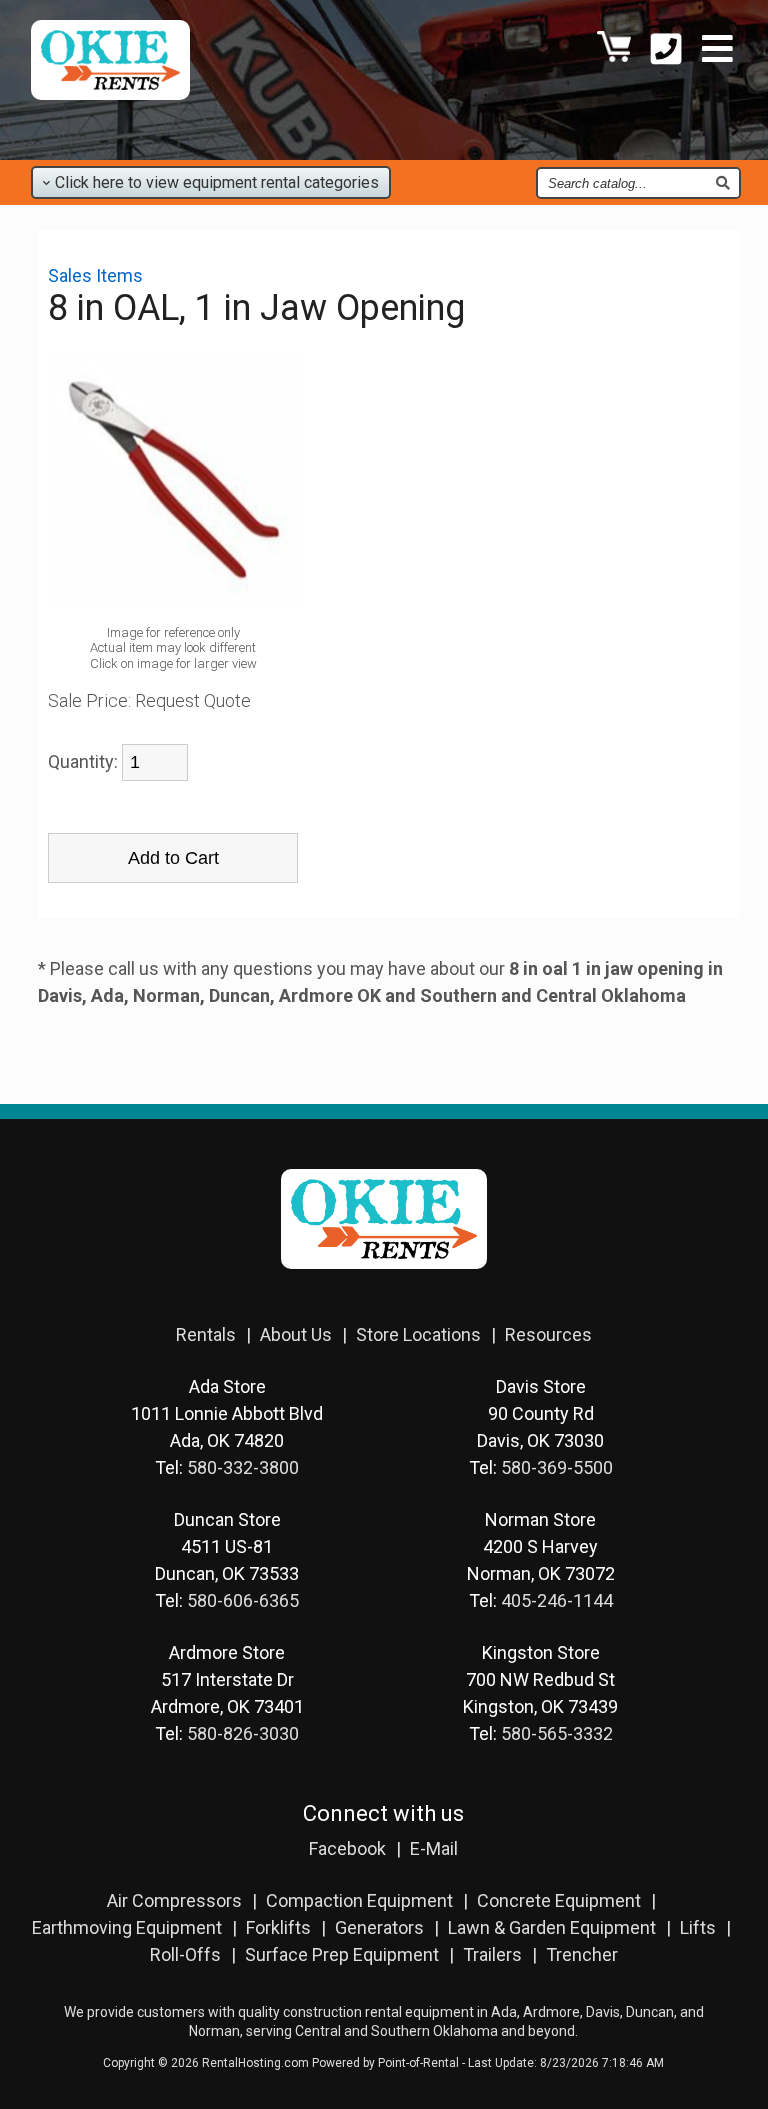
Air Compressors (174, 1900)
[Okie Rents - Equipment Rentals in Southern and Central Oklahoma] (110, 93)
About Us (296, 1334)
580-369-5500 (557, 1467)
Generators (379, 1927)
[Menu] (717, 51)
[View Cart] (614, 51)
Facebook (347, 1848)
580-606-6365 (243, 1600)
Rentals (206, 1334)
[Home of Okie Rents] (384, 1282)
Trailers (492, 1954)
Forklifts (278, 1927)
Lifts (698, 1927)
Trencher (582, 1954)
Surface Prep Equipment (342, 1954)
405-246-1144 (557, 1600)
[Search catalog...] (722, 183)
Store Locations (418, 1334)
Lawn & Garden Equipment (552, 1927)
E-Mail (434, 1848)
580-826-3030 (243, 1733)
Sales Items (95, 275)
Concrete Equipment (559, 1900)
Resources (548, 1334)
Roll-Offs (185, 1954)
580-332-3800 (243, 1467)
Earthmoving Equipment (127, 1927)
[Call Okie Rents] (666, 51)
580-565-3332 (557, 1733)
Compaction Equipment (359, 1900)
